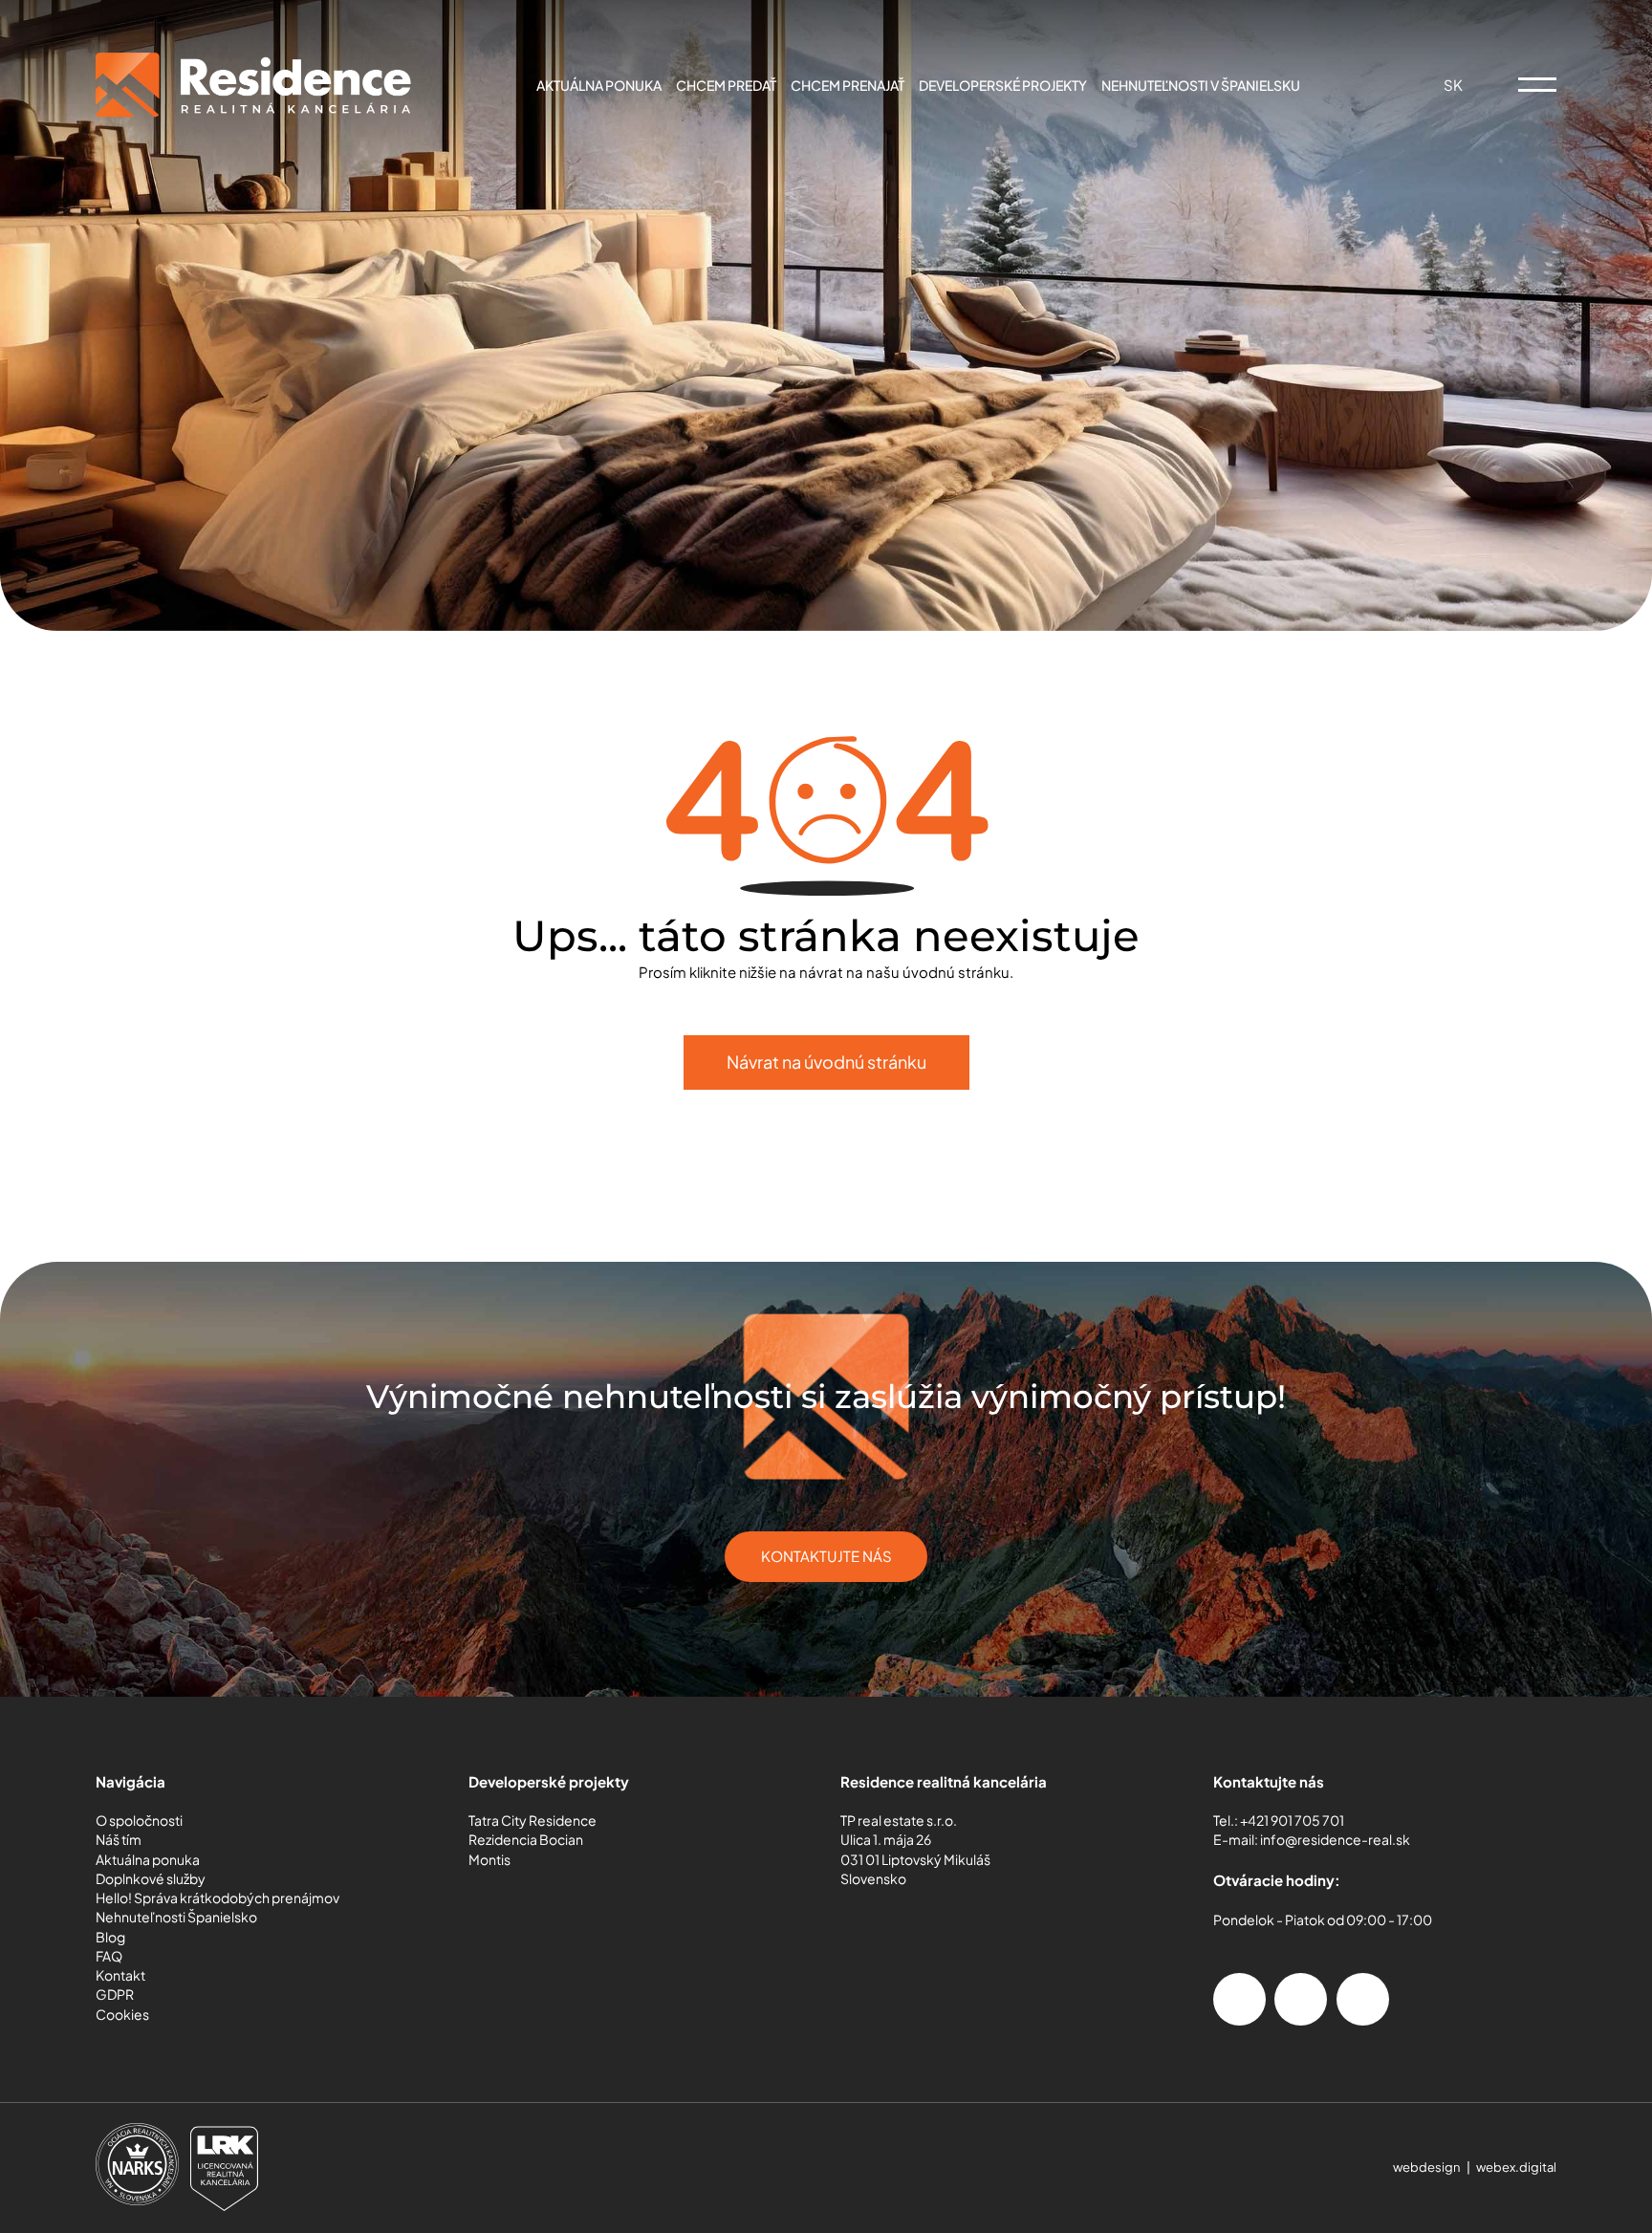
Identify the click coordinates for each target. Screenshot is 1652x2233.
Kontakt (120, 1975)
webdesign (1426, 2167)
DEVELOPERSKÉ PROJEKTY (1003, 86)
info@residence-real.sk (1335, 1840)
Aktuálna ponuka (148, 1860)
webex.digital (1516, 2167)
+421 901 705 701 (1292, 1821)
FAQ (109, 1956)
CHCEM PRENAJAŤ (848, 86)
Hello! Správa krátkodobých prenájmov (217, 1898)
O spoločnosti (139, 1821)
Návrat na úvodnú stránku (826, 1062)
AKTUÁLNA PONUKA (599, 86)
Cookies (122, 2015)
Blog (110, 1937)
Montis (489, 1860)
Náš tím (119, 1840)
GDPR (115, 1995)
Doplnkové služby (151, 1879)
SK (1455, 85)
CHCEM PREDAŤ (726, 86)
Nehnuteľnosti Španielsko (176, 1917)
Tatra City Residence (533, 1821)
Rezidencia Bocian (526, 1840)
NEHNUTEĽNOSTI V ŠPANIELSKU (1201, 86)
